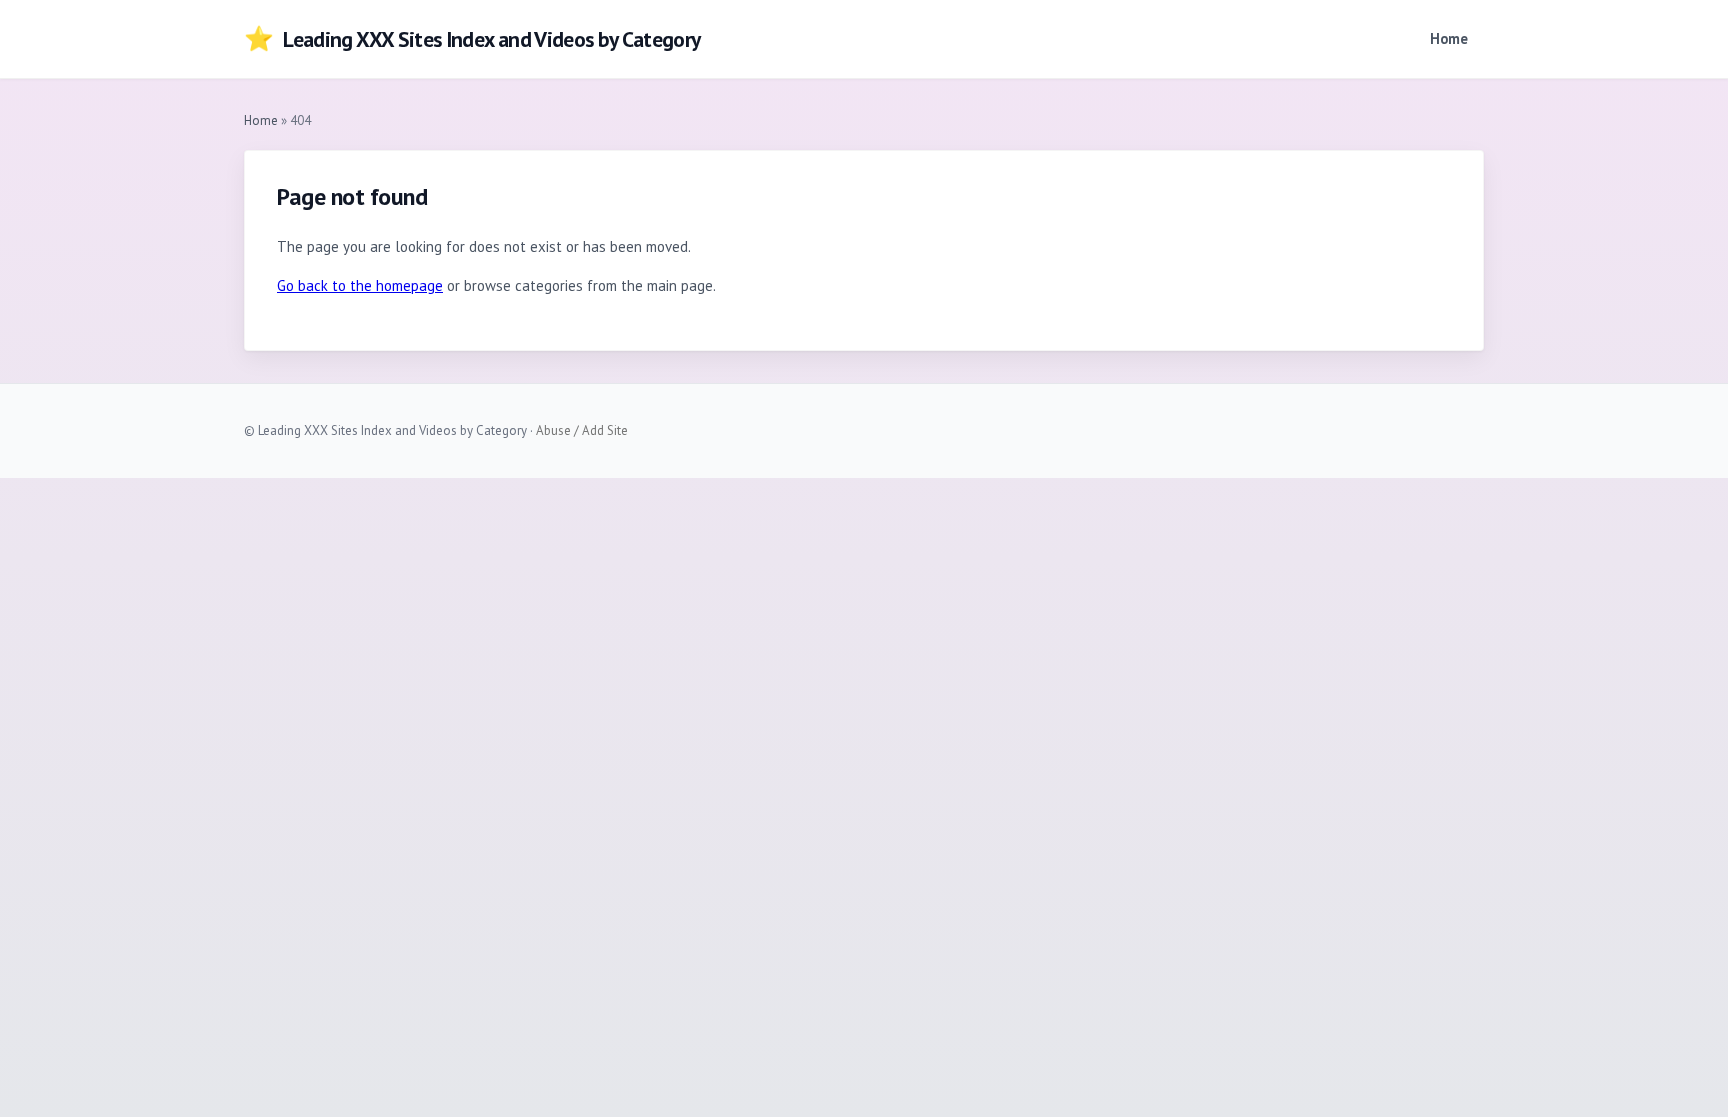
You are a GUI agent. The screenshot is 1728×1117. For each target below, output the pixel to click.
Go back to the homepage (360, 285)
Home (1449, 38)
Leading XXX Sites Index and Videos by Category (472, 38)
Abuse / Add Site (582, 430)
